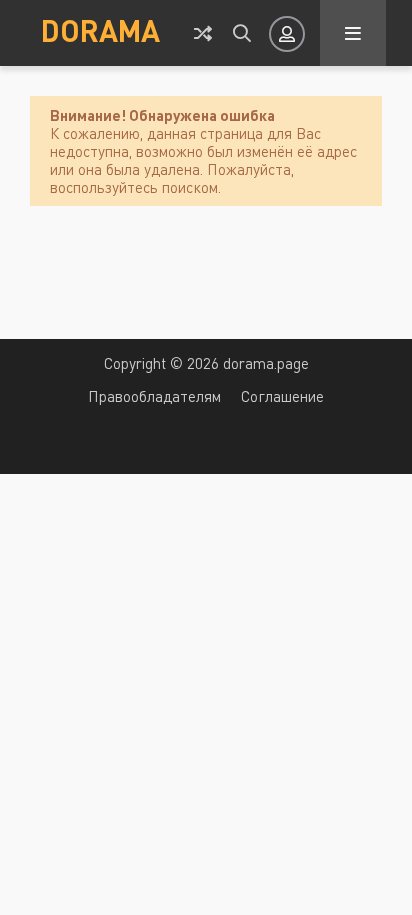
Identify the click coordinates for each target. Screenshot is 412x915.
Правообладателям (154, 396)
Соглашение (282, 396)
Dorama (100, 30)
